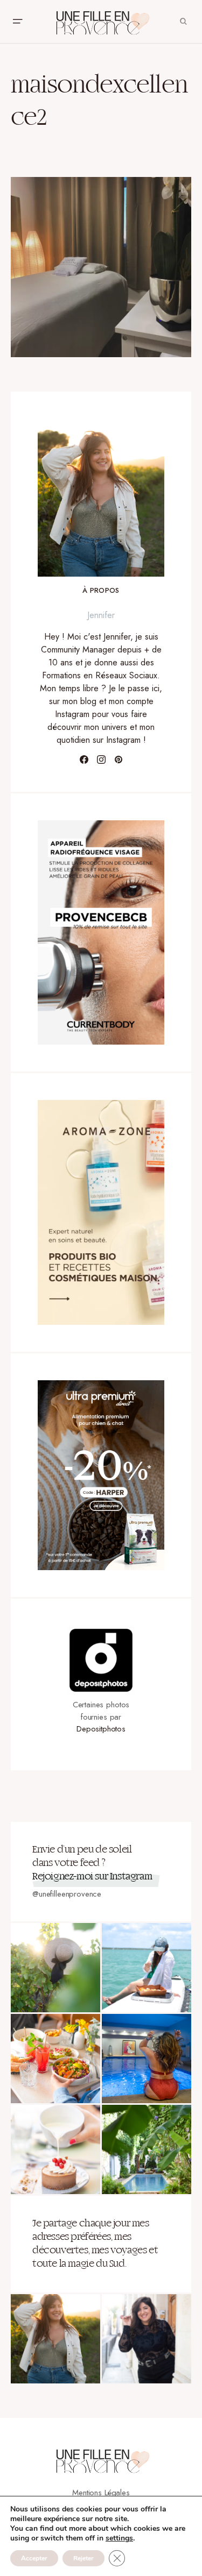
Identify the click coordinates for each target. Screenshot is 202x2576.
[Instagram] (101, 760)
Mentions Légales (101, 2493)
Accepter (34, 2558)
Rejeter (83, 2558)
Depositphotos (101, 1729)
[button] (17, 22)
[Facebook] (84, 760)
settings (119, 2538)
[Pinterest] (119, 760)
